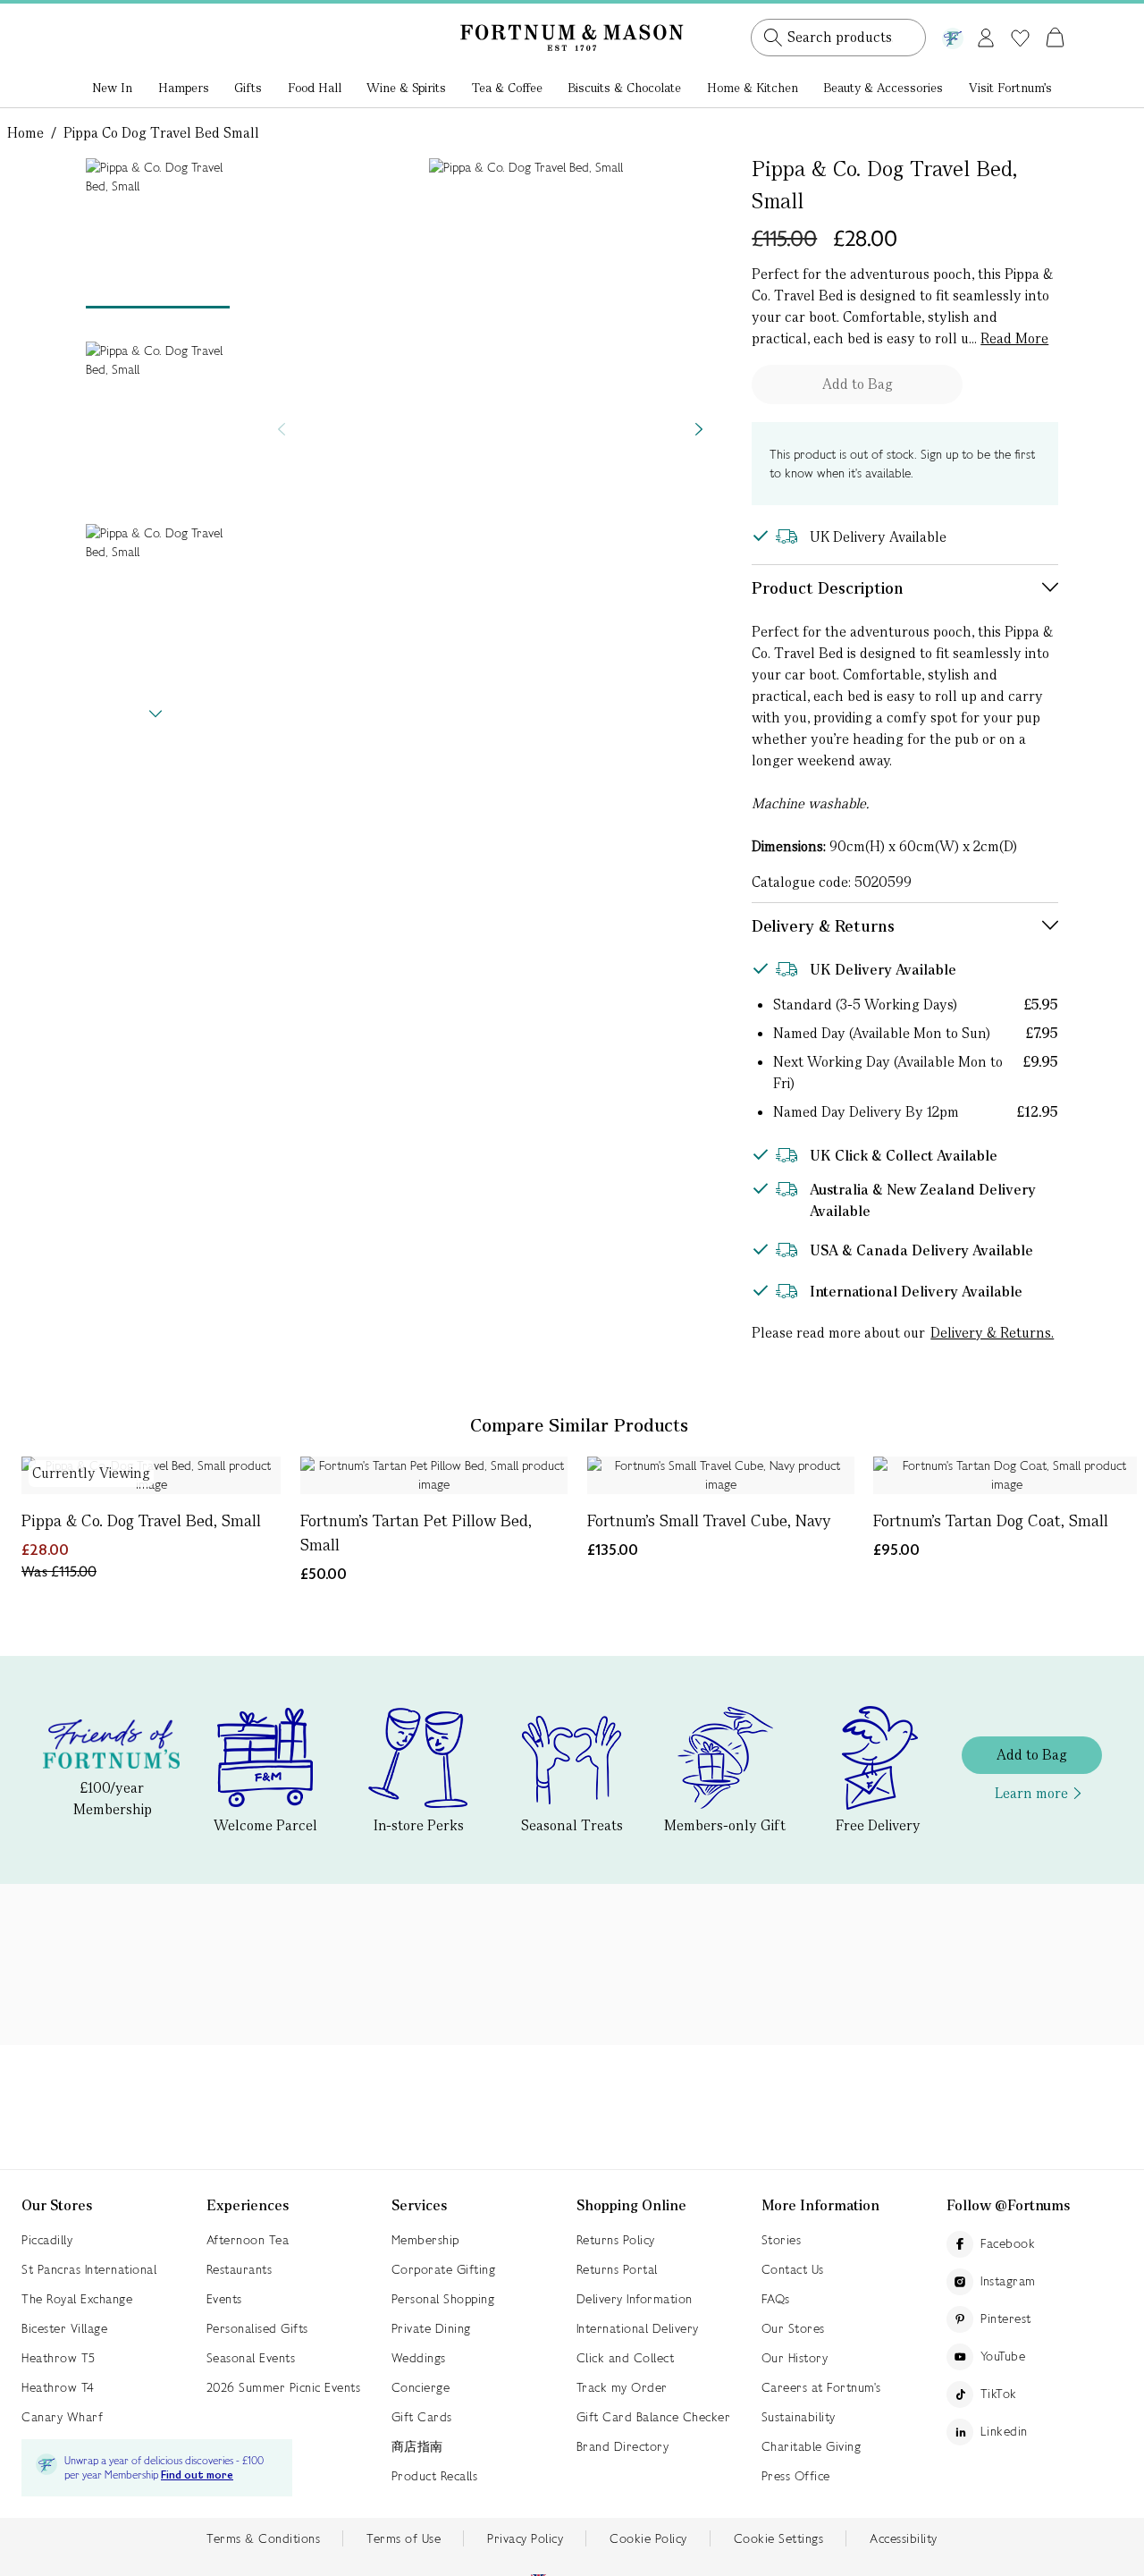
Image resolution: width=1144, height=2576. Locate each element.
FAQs (776, 2299)
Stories (782, 2240)
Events (224, 2299)
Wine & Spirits (406, 88)
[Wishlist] (1020, 38)
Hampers (184, 88)
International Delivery (638, 2328)
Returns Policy (616, 2240)
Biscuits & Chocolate (624, 88)
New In (112, 88)
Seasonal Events (251, 2358)
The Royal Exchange (77, 2299)
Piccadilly (47, 2240)
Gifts (248, 88)
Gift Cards (422, 2417)
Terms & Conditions (263, 2538)
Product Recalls (435, 2476)
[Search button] (773, 38)
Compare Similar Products (579, 1425)
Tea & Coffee (507, 88)
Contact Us (793, 2269)
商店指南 (417, 2446)
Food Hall (315, 88)
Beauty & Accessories (883, 88)
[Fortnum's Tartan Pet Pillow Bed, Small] (434, 1475)
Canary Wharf (62, 2417)
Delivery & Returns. (992, 1333)
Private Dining (431, 2328)
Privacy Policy (525, 2538)
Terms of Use (404, 2538)
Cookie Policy (648, 2538)
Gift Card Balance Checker (654, 2417)
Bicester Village (64, 2328)
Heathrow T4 (58, 2387)
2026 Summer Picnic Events (284, 2387)
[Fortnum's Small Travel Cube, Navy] (721, 1475)
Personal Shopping (443, 2299)
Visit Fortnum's (1010, 88)
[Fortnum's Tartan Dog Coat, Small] (1007, 1475)
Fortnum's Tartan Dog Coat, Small (991, 1520)
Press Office (796, 2476)
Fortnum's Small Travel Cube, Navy (709, 1520)
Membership (425, 2240)
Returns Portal (617, 2269)
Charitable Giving (812, 2446)
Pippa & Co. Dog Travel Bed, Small (141, 1520)
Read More (1014, 338)
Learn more (1031, 1793)
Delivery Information (635, 2299)
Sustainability (799, 2417)
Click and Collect (626, 2358)
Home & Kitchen (753, 88)
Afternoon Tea (248, 2240)
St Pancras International (89, 2269)
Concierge (421, 2387)
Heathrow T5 (59, 2358)
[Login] (986, 34)
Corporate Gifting (444, 2269)
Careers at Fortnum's (821, 2387)
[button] (1018, 16)
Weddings (419, 2358)
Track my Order (622, 2387)
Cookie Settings (779, 2538)
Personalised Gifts (257, 2328)
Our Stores (793, 2328)
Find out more (197, 2475)
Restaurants (240, 2269)
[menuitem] (113, 89)
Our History (795, 2358)
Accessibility (904, 2538)
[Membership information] (953, 35)
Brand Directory (623, 2446)
